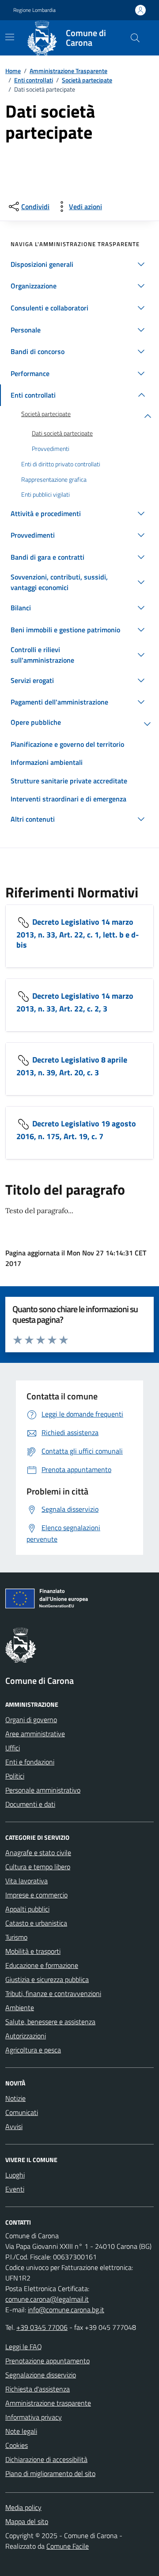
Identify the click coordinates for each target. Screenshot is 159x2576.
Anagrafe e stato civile (38, 1853)
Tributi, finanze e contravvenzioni (53, 1993)
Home (13, 71)
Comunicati (22, 2112)
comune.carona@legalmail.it (47, 2299)
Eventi (15, 2189)
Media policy (23, 2507)
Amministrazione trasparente (48, 2403)
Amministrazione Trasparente (68, 71)
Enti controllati (34, 80)
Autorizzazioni (26, 2036)
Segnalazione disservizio (41, 2375)
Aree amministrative (35, 1734)
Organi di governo (31, 1720)
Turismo (16, 1937)
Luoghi (15, 2175)
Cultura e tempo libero (38, 1867)
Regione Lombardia (34, 10)
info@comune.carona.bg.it (66, 2310)
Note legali (21, 2431)
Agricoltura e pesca (33, 2050)
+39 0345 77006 (42, 2327)
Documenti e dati (30, 1804)
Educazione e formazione (42, 1965)
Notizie (15, 2098)
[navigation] (10, 37)
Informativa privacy (34, 2417)
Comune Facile (68, 2546)
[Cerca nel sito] (135, 38)
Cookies (17, 2445)
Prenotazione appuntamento (47, 2361)
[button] (79, 264)
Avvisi (14, 2126)
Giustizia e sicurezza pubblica (47, 1979)
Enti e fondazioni (30, 1762)
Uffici (13, 1748)
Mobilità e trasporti (33, 1951)
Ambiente (20, 2008)
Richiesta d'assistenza (38, 2389)
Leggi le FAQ (24, 2347)
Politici (15, 1776)
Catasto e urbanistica (36, 1923)
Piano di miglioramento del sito (50, 2473)
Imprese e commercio (36, 1895)
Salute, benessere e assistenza (50, 2022)
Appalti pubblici (27, 1909)
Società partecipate (87, 80)
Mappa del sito (27, 2521)
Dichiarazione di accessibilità (46, 2459)
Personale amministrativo (43, 1790)
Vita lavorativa (26, 1881)
